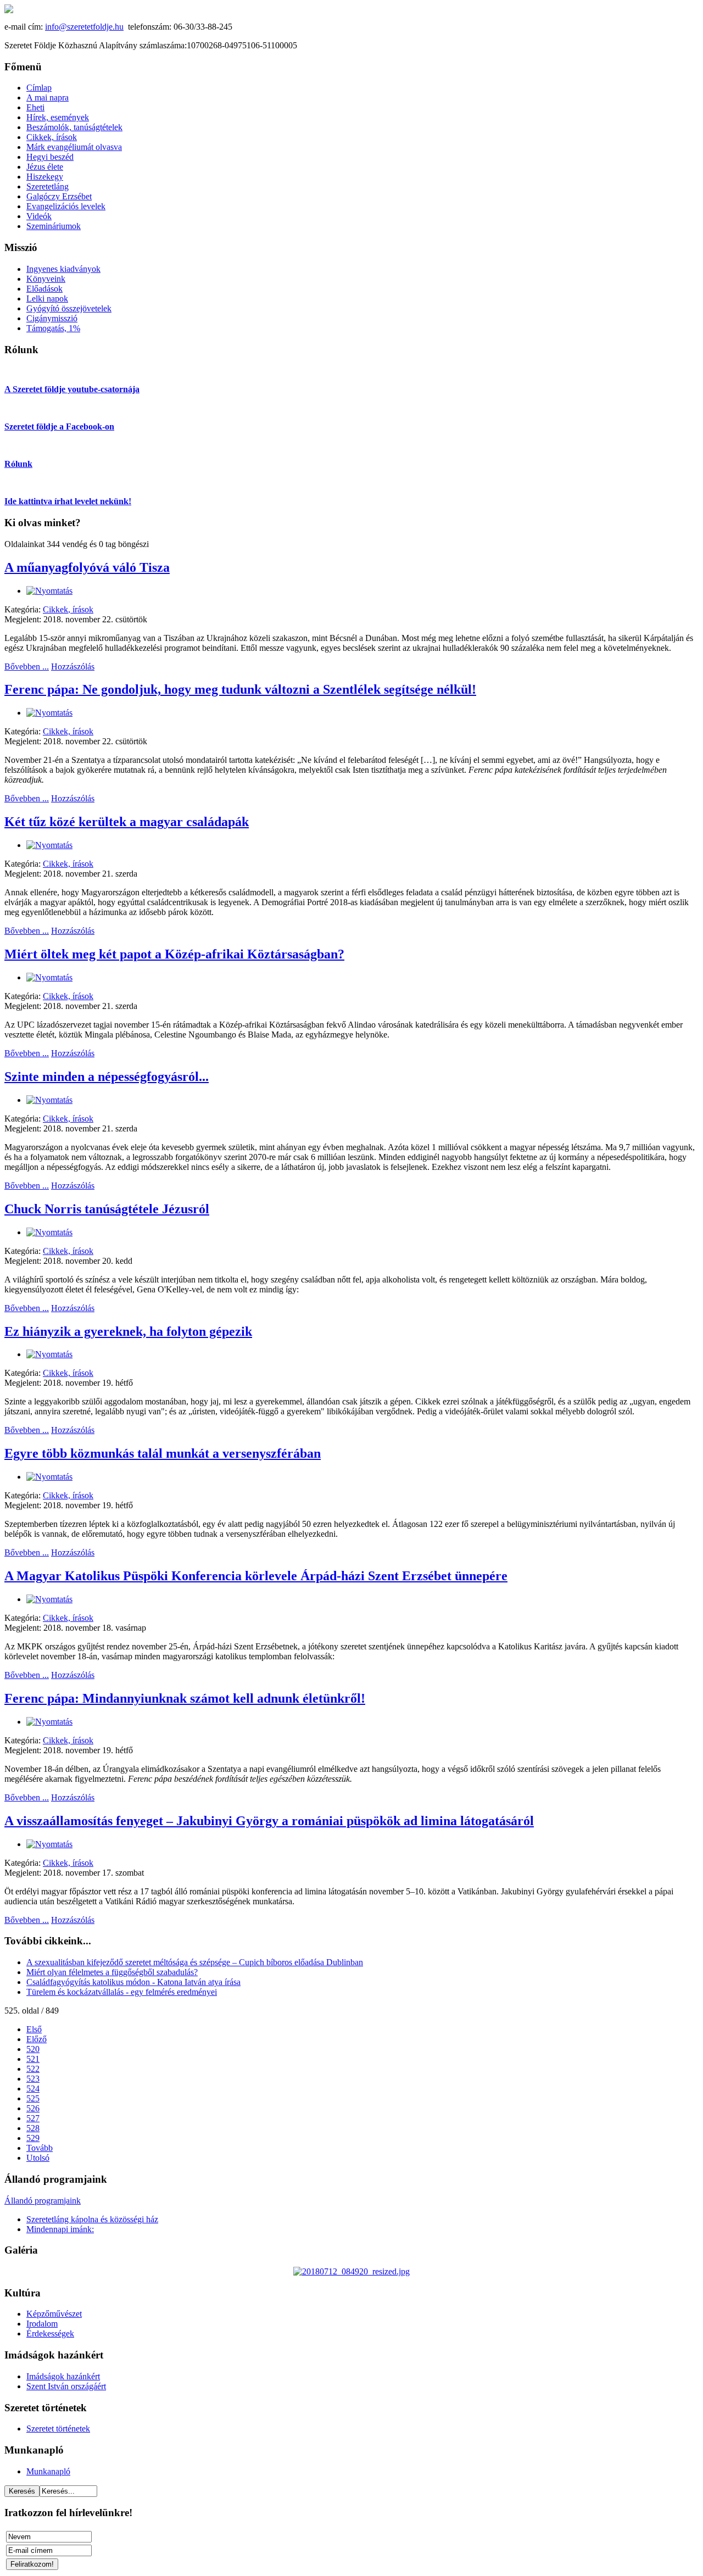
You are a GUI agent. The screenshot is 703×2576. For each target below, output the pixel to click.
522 (33, 2069)
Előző (37, 2039)
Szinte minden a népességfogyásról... (107, 1077)
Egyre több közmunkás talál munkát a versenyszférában (163, 1453)
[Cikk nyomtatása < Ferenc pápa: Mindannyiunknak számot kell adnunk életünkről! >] (49, 1722)
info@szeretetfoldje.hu (84, 27)
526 (33, 2108)
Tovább (40, 2148)
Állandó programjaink (43, 2201)
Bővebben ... (27, 667)
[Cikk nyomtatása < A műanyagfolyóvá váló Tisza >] (49, 591)
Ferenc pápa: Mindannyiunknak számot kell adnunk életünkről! (185, 1698)
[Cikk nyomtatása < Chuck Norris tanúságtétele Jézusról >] (49, 1232)
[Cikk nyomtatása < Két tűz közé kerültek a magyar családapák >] (49, 845)
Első (34, 2029)
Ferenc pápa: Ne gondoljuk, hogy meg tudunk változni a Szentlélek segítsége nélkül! (240, 689)
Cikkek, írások (68, 609)
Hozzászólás (73, 667)
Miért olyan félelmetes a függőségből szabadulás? (112, 1972)
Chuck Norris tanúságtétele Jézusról (107, 1209)
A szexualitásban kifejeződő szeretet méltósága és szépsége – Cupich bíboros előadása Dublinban (195, 1962)
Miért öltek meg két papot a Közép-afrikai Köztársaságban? (174, 954)
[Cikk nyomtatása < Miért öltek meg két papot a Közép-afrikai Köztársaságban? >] (49, 977)
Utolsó (38, 2158)
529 (33, 2138)
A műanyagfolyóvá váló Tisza (87, 567)
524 (33, 2089)
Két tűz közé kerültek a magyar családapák (127, 822)
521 (33, 2059)
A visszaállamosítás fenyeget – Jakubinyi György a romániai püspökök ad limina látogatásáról (269, 1821)
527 (33, 2118)
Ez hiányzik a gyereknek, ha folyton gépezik (128, 1331)
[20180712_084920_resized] (351, 2271)
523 (33, 2079)
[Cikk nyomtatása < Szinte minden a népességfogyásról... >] (49, 1100)
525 (33, 2098)
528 (33, 2128)
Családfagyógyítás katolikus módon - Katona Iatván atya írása (133, 1982)
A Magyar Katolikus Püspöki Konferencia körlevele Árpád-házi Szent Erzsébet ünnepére (256, 1576)
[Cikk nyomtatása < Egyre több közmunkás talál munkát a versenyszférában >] (49, 1477)
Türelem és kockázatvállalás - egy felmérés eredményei (122, 1992)
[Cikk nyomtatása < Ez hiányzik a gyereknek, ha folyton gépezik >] (49, 1354)
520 (33, 2049)
